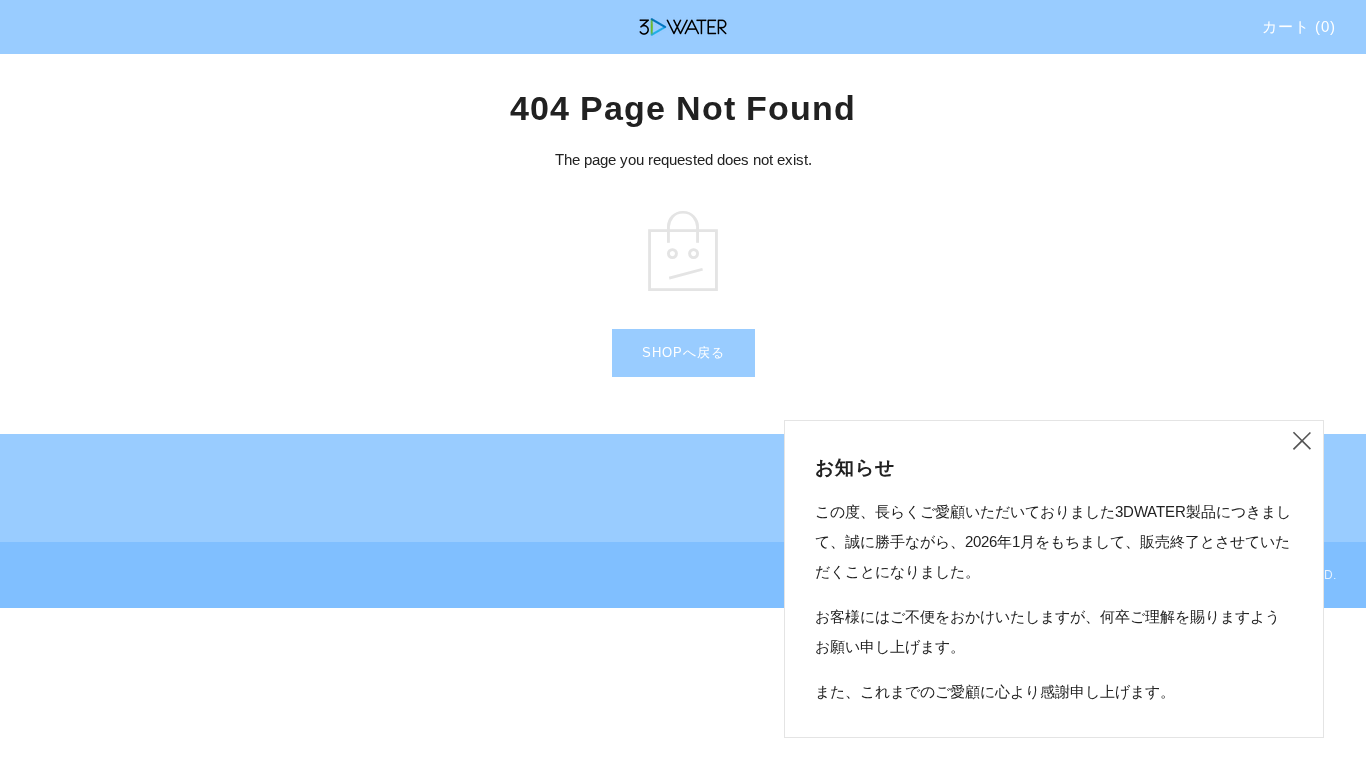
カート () (1299, 26)
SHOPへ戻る (683, 352)
